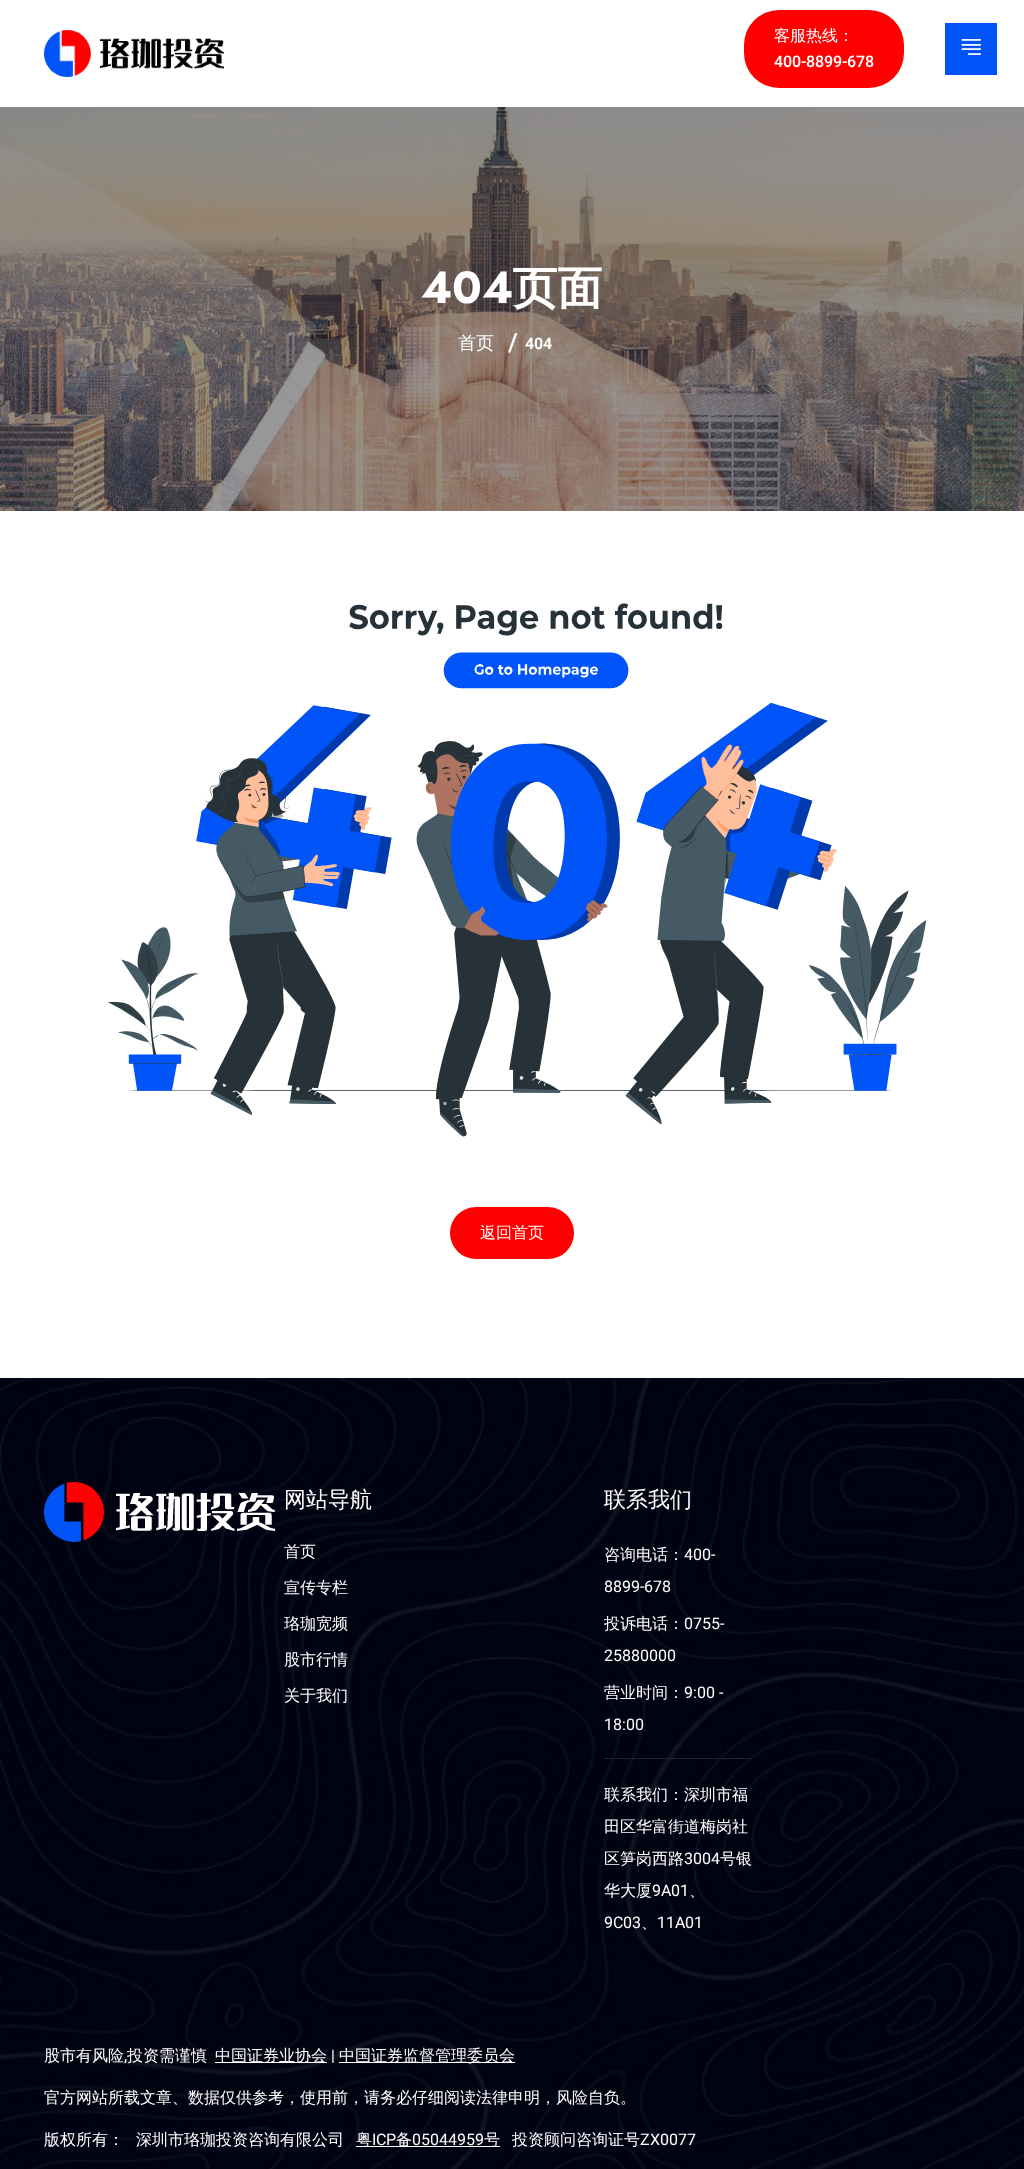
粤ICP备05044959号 (428, 2140)
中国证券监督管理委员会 (427, 2056)
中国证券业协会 (271, 2056)
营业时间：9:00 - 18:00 (663, 1709)
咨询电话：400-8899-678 (659, 1571)
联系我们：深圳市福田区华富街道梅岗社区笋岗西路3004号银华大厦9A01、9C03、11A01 (678, 1859)
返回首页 (512, 1233)
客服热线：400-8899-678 (824, 49)
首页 (478, 344)
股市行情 (316, 1660)
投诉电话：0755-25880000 (664, 1640)
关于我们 (316, 1696)
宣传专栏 (316, 1588)
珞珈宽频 (316, 1624)
